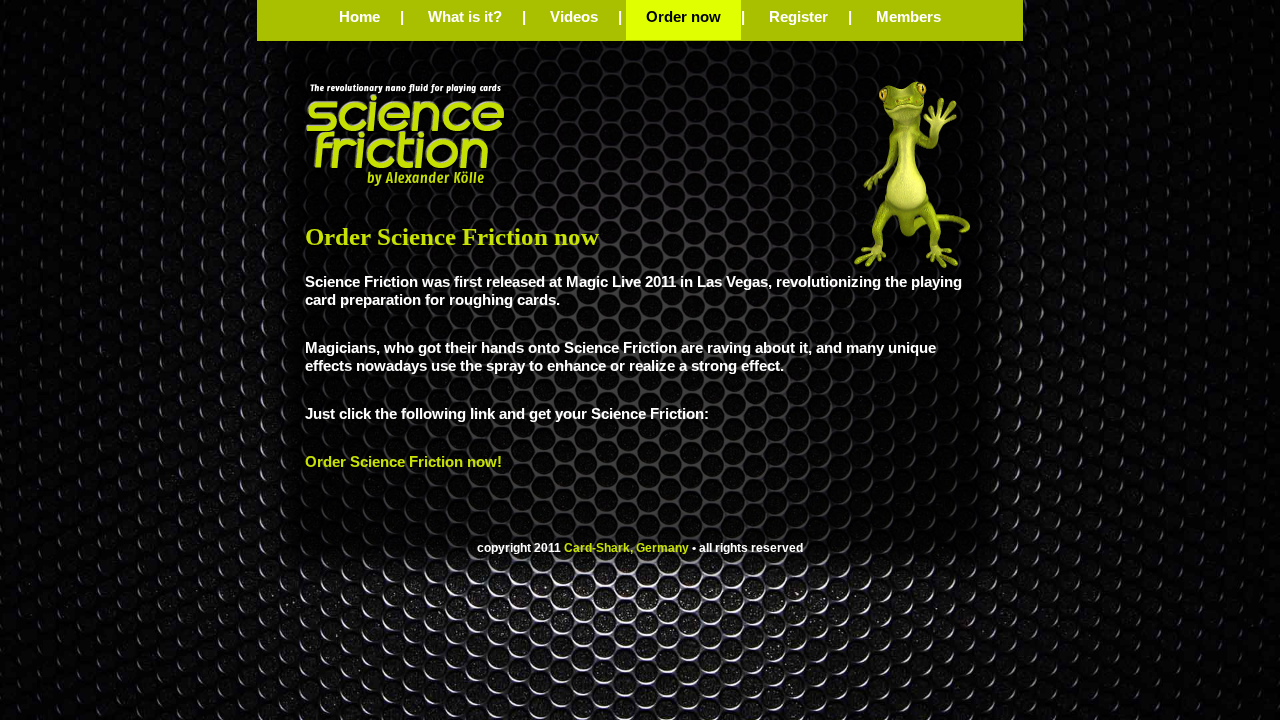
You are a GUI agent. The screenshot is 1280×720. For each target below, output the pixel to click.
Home (359, 16)
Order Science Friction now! (403, 461)
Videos (574, 16)
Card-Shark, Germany (626, 548)
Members (908, 16)
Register (798, 16)
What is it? (465, 16)
